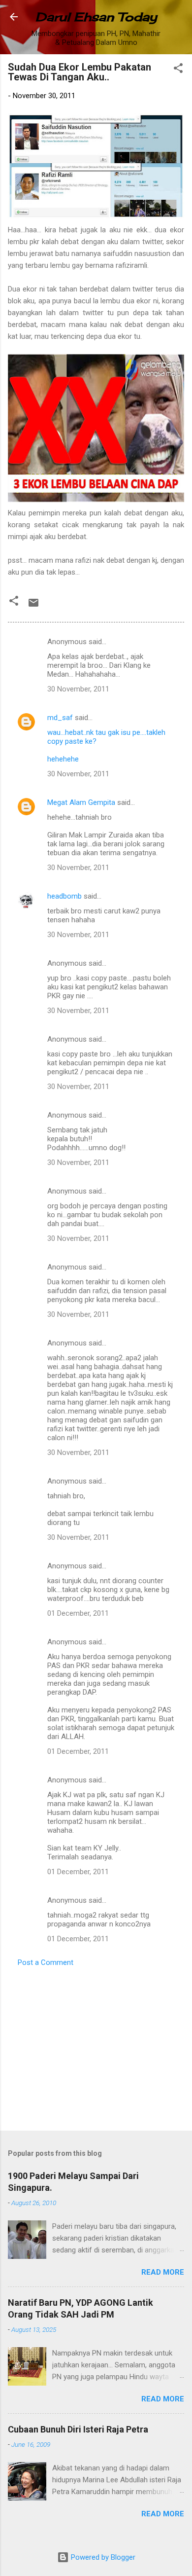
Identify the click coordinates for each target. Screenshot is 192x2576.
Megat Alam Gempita (81, 802)
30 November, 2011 (78, 689)
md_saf (60, 718)
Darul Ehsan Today (96, 17)
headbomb (64, 896)
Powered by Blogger (102, 2557)
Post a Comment (46, 1962)
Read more (163, 2272)
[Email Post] (33, 606)
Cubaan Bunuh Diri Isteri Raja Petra (78, 2429)
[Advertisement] (96, 2046)
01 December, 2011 (78, 1613)
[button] (178, 70)
